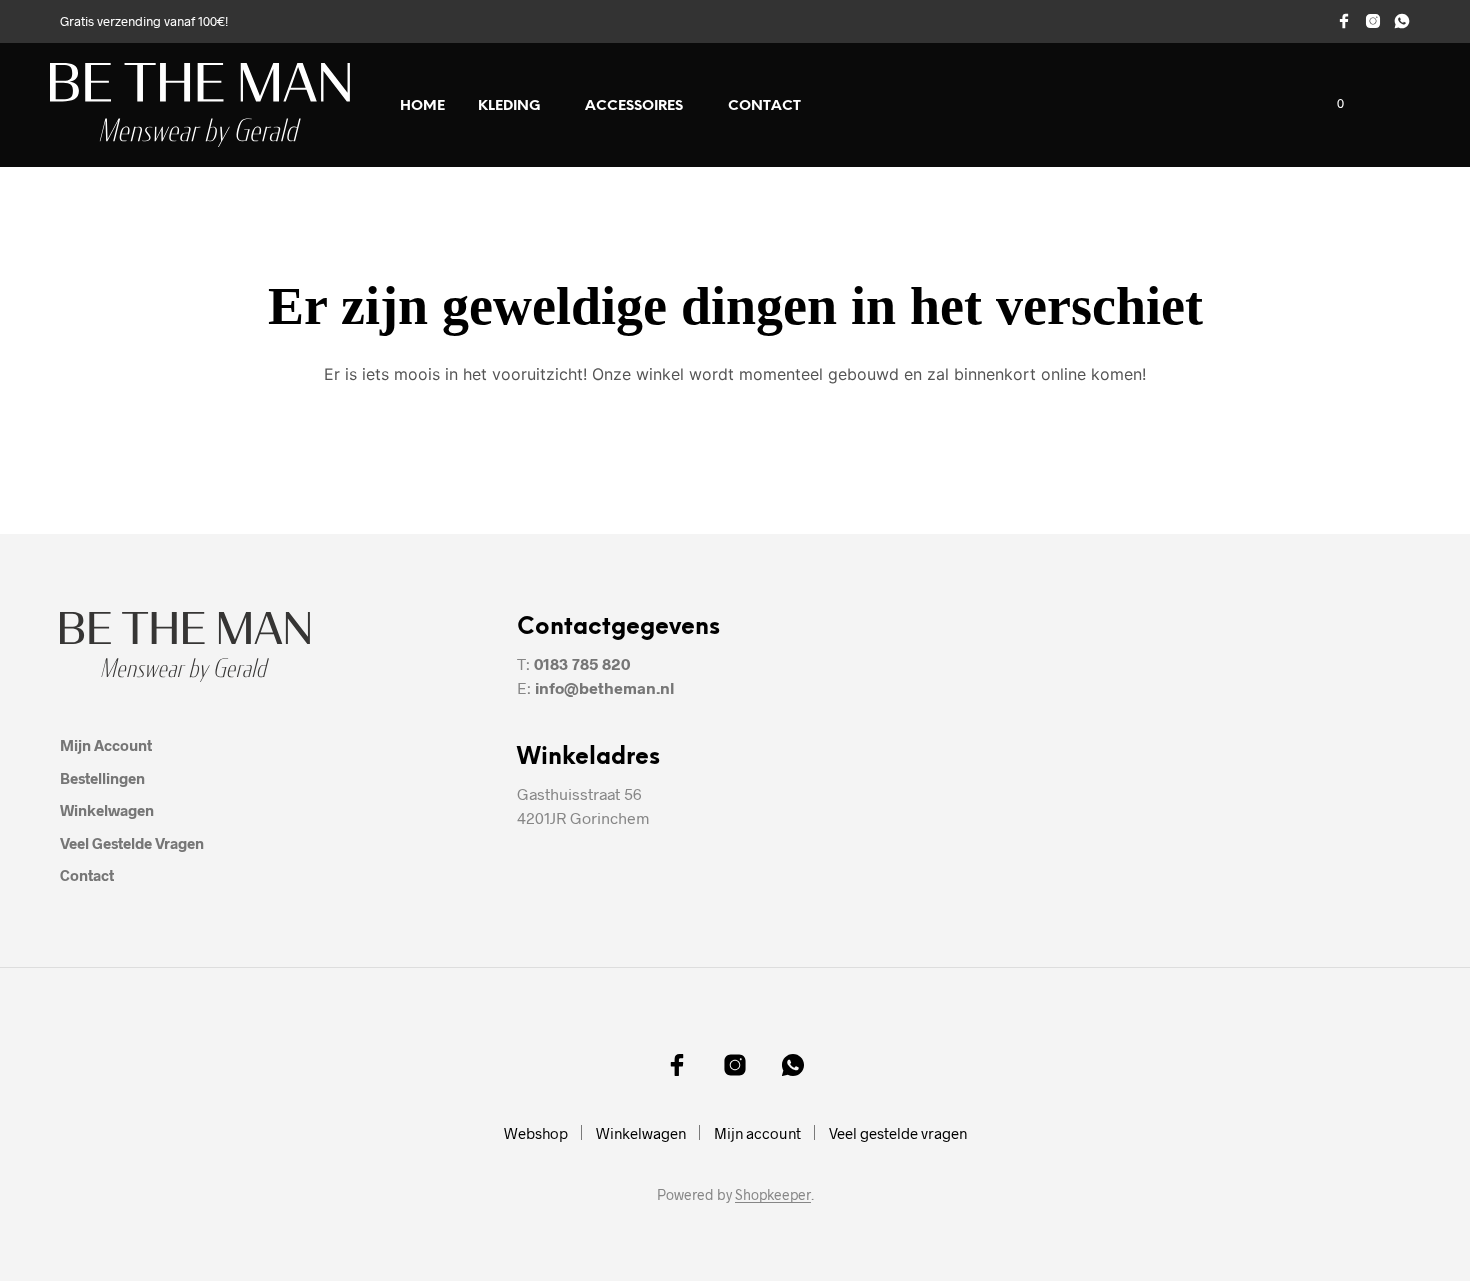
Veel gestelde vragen (132, 843)
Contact (764, 106)
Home (422, 106)
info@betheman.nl (604, 687)
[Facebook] (1344, 21)
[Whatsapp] (1402, 21)
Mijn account (106, 745)
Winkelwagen (107, 810)
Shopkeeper (773, 1195)
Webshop (536, 1133)
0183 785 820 (582, 663)
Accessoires (634, 106)
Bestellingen (102, 778)
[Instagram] (1373, 21)
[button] (1329, 104)
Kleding (509, 106)
